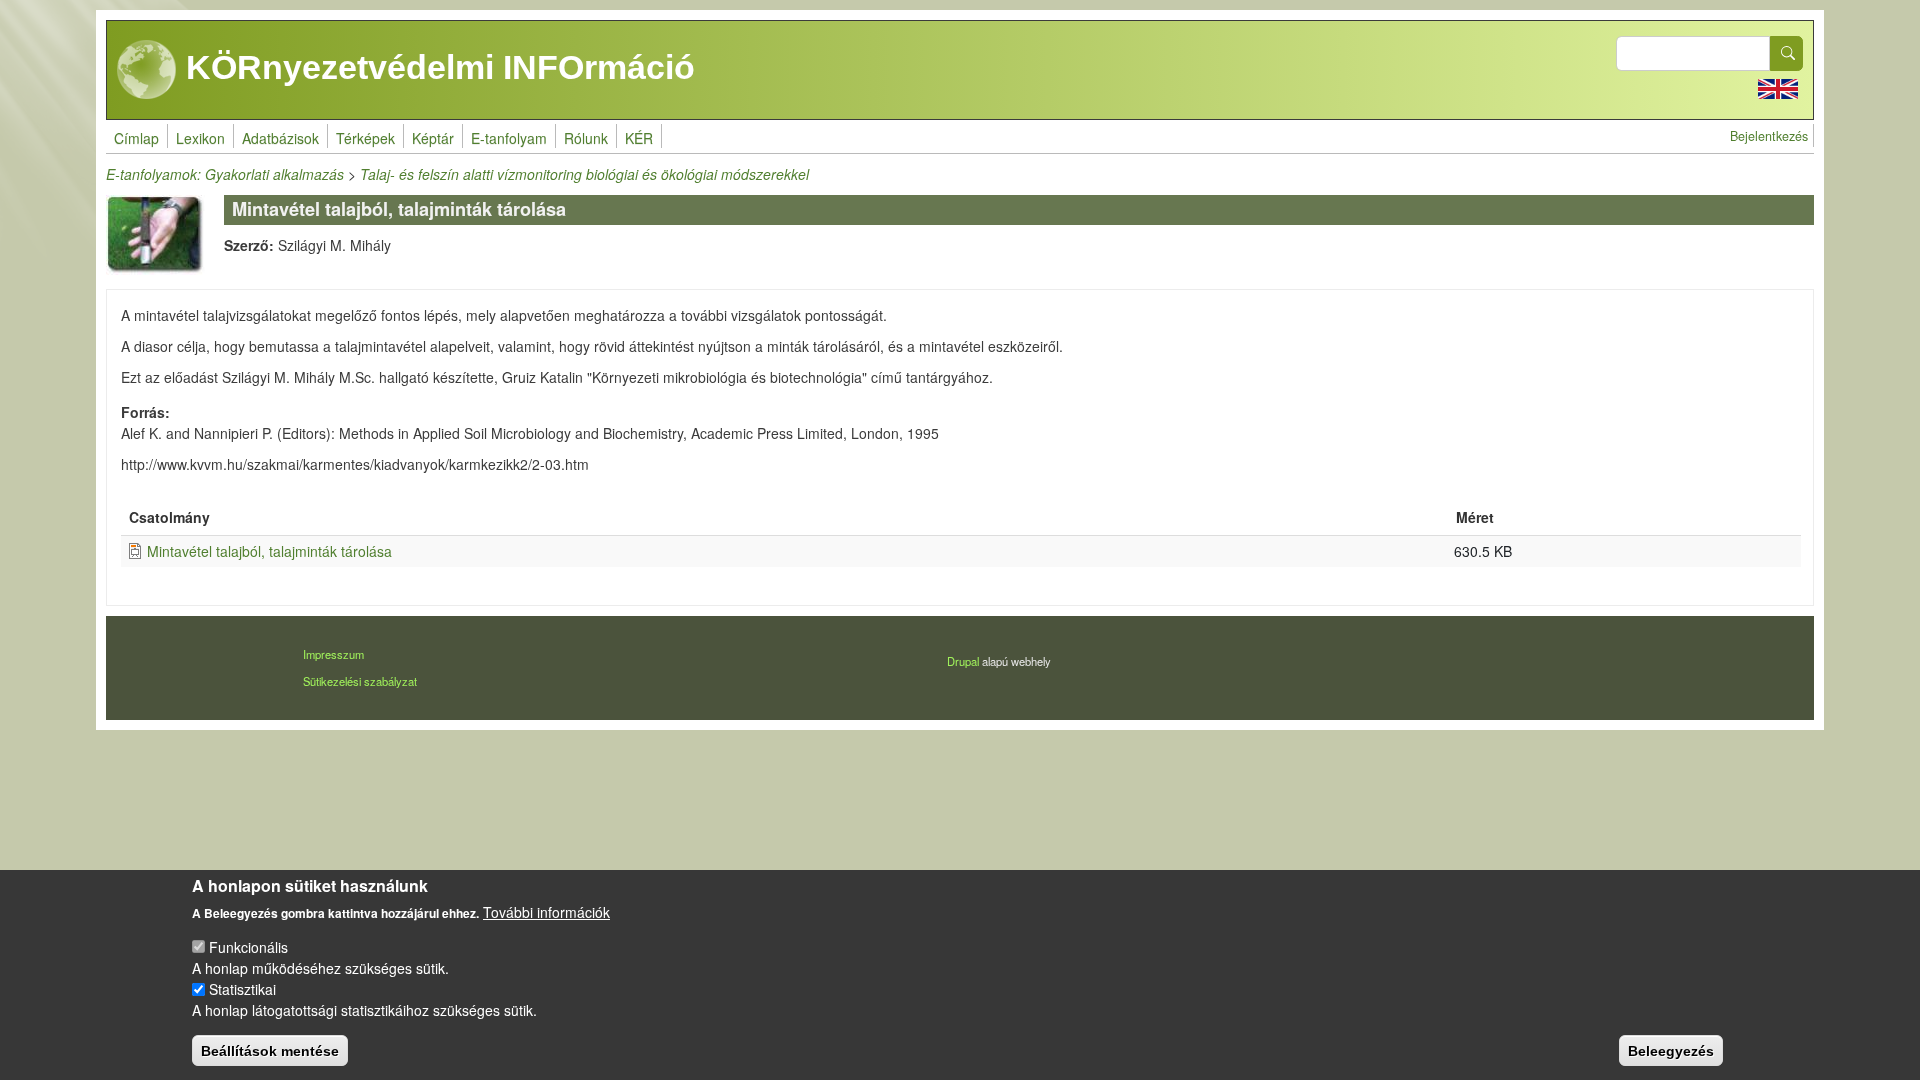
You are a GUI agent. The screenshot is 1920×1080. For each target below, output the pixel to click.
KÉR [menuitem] (639, 138)
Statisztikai (242, 989)
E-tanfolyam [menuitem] (509, 138)
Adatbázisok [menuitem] (280, 138)
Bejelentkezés (1769, 136)
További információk (546, 912)
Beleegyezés (1671, 1050)
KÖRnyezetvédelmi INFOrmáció (436, 67)
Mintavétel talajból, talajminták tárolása (269, 551)
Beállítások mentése (270, 1050)
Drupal (963, 661)
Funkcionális (248, 947)
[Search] (1787, 53)
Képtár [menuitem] (433, 138)
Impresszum (333, 654)
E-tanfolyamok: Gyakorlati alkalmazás (225, 174)
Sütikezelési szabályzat (360, 681)
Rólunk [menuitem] (586, 138)
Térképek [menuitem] (365, 138)
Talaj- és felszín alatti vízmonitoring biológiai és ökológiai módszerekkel (584, 174)
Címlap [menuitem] (136, 138)
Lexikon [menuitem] (200, 138)
